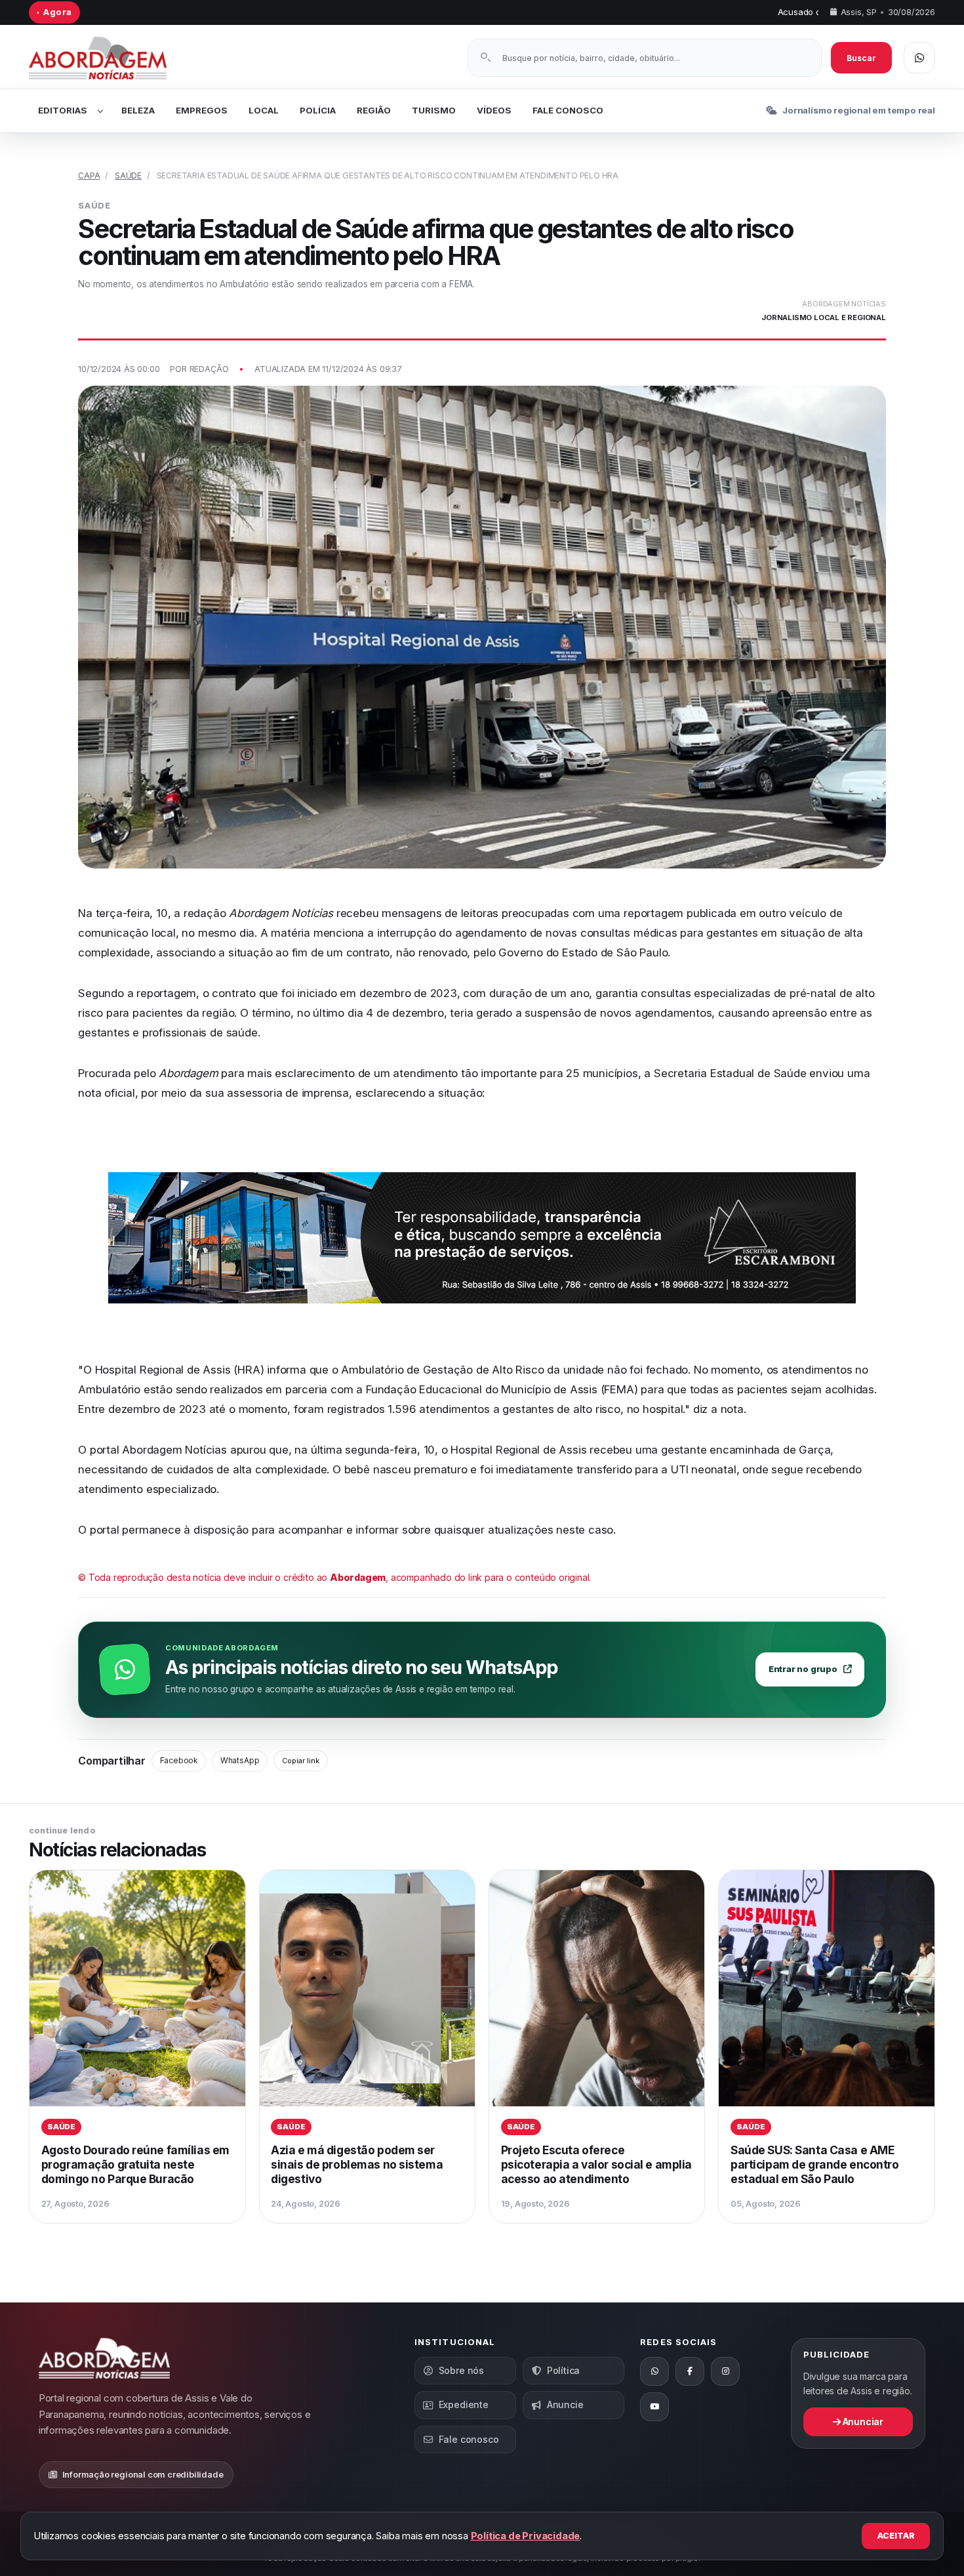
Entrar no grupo (803, 1669)
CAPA (89, 175)
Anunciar (862, 2422)
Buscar (861, 58)
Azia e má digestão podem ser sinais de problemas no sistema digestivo (357, 2164)
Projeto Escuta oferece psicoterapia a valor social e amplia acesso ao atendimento (596, 2164)
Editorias (63, 110)
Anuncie (565, 2404)
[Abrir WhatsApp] (919, 58)
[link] (137, 2047)
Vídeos (494, 110)
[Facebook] (690, 2371)
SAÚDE (128, 175)
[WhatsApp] (654, 2371)
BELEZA (138, 110)
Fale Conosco (568, 110)
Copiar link (301, 1761)
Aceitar (896, 2536)
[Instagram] (725, 2371)
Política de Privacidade (526, 2536)
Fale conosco (469, 2439)
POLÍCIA (318, 110)
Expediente (464, 2404)
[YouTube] (654, 2407)
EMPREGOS (202, 110)
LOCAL (264, 110)
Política (563, 2370)
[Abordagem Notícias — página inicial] (114, 58)
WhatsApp (240, 1761)
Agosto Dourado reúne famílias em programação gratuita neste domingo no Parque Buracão (135, 2164)
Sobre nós (461, 2370)
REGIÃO (374, 110)
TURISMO (434, 110)
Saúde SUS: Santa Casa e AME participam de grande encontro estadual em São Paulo (814, 2164)
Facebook (179, 1761)
